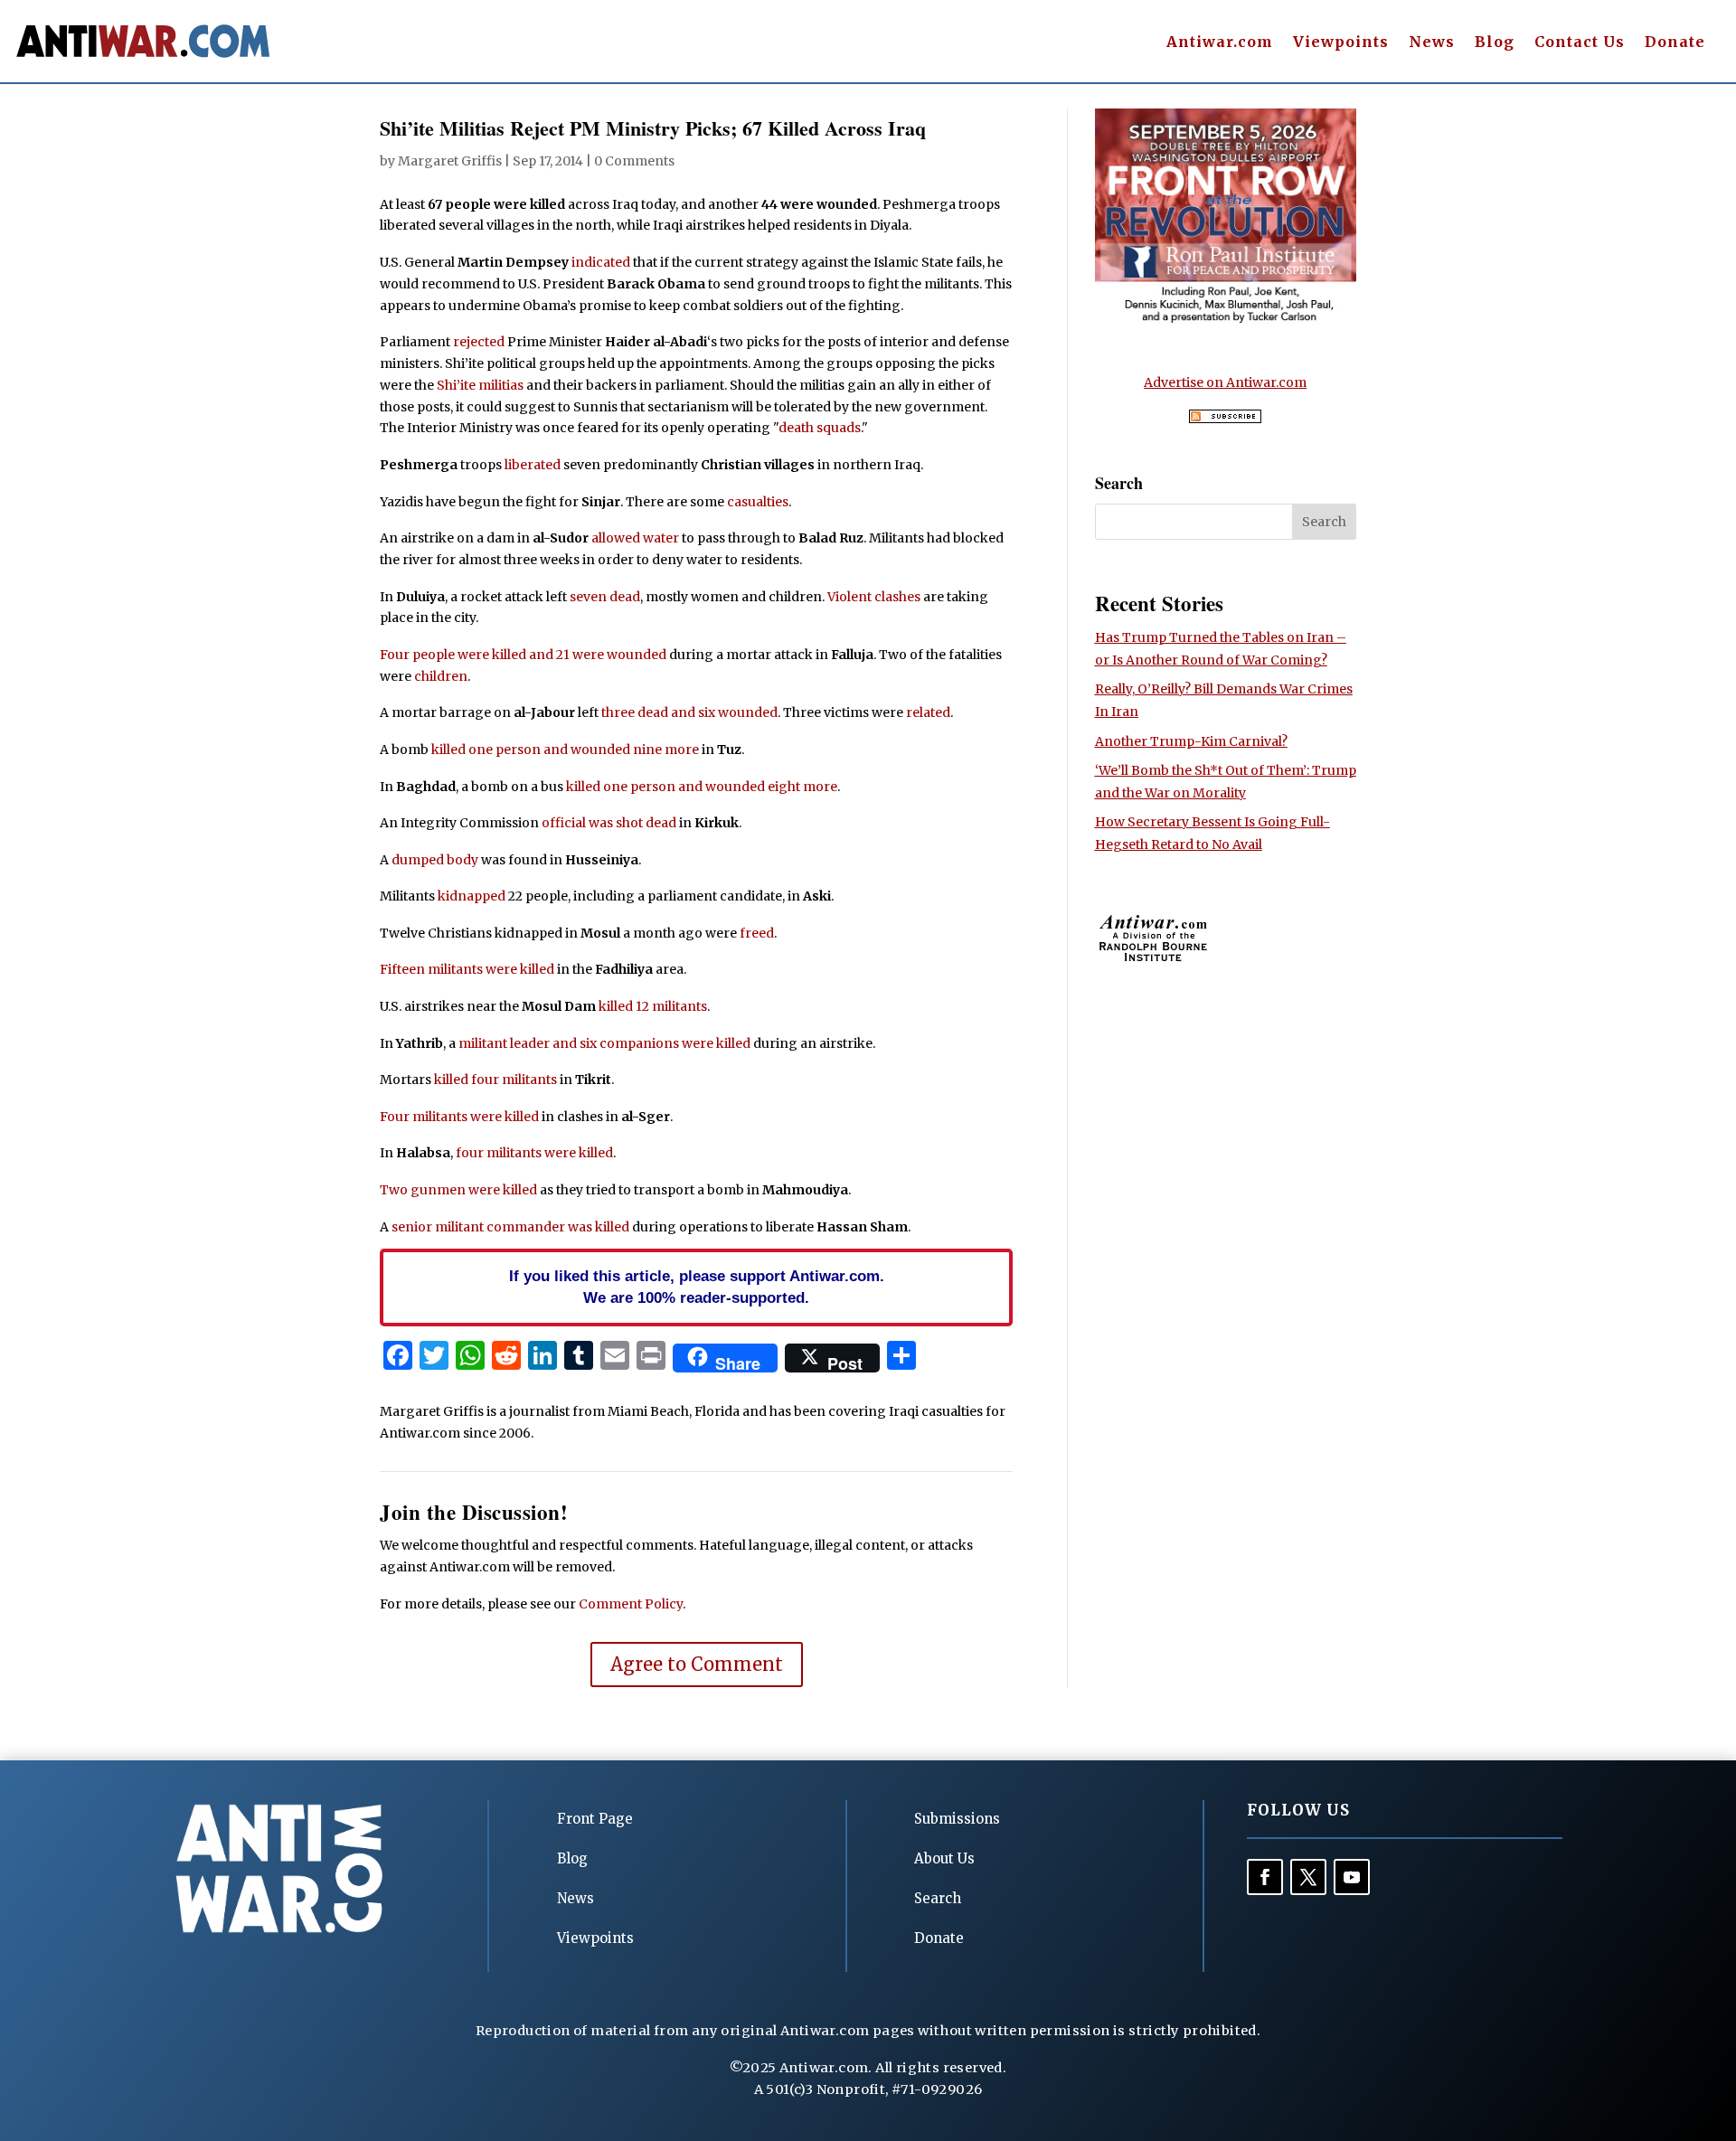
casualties (758, 502)
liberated (533, 465)
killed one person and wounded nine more (565, 750)
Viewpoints (1341, 43)
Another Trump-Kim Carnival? (1191, 741)
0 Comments (634, 161)
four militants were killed (534, 1153)
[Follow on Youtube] (1352, 1877)
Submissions (957, 1819)
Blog (1495, 43)
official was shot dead (609, 823)
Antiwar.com (1220, 43)
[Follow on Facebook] (1265, 1877)
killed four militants (495, 1080)
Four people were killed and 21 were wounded (523, 655)
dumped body (435, 860)
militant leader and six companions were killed (604, 1043)
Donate (1675, 43)
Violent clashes (874, 597)
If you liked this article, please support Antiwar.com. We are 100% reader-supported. (697, 1287)
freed (757, 933)
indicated (601, 262)
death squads (820, 428)
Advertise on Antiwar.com (1225, 382)
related (928, 712)
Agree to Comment (697, 1664)
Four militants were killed (459, 1117)
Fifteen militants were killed (467, 969)
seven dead (605, 597)
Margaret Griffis (450, 161)
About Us (944, 1858)
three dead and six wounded (689, 712)
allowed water (635, 538)
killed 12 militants (653, 1006)
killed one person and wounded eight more (702, 787)
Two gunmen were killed (458, 1190)
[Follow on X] (1308, 1877)
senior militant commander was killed (510, 1227)
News (1432, 43)
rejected (479, 342)
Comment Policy (631, 1604)
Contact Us (1580, 43)
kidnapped (472, 896)
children (441, 676)
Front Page (595, 1819)
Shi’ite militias (480, 385)
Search (938, 1898)
